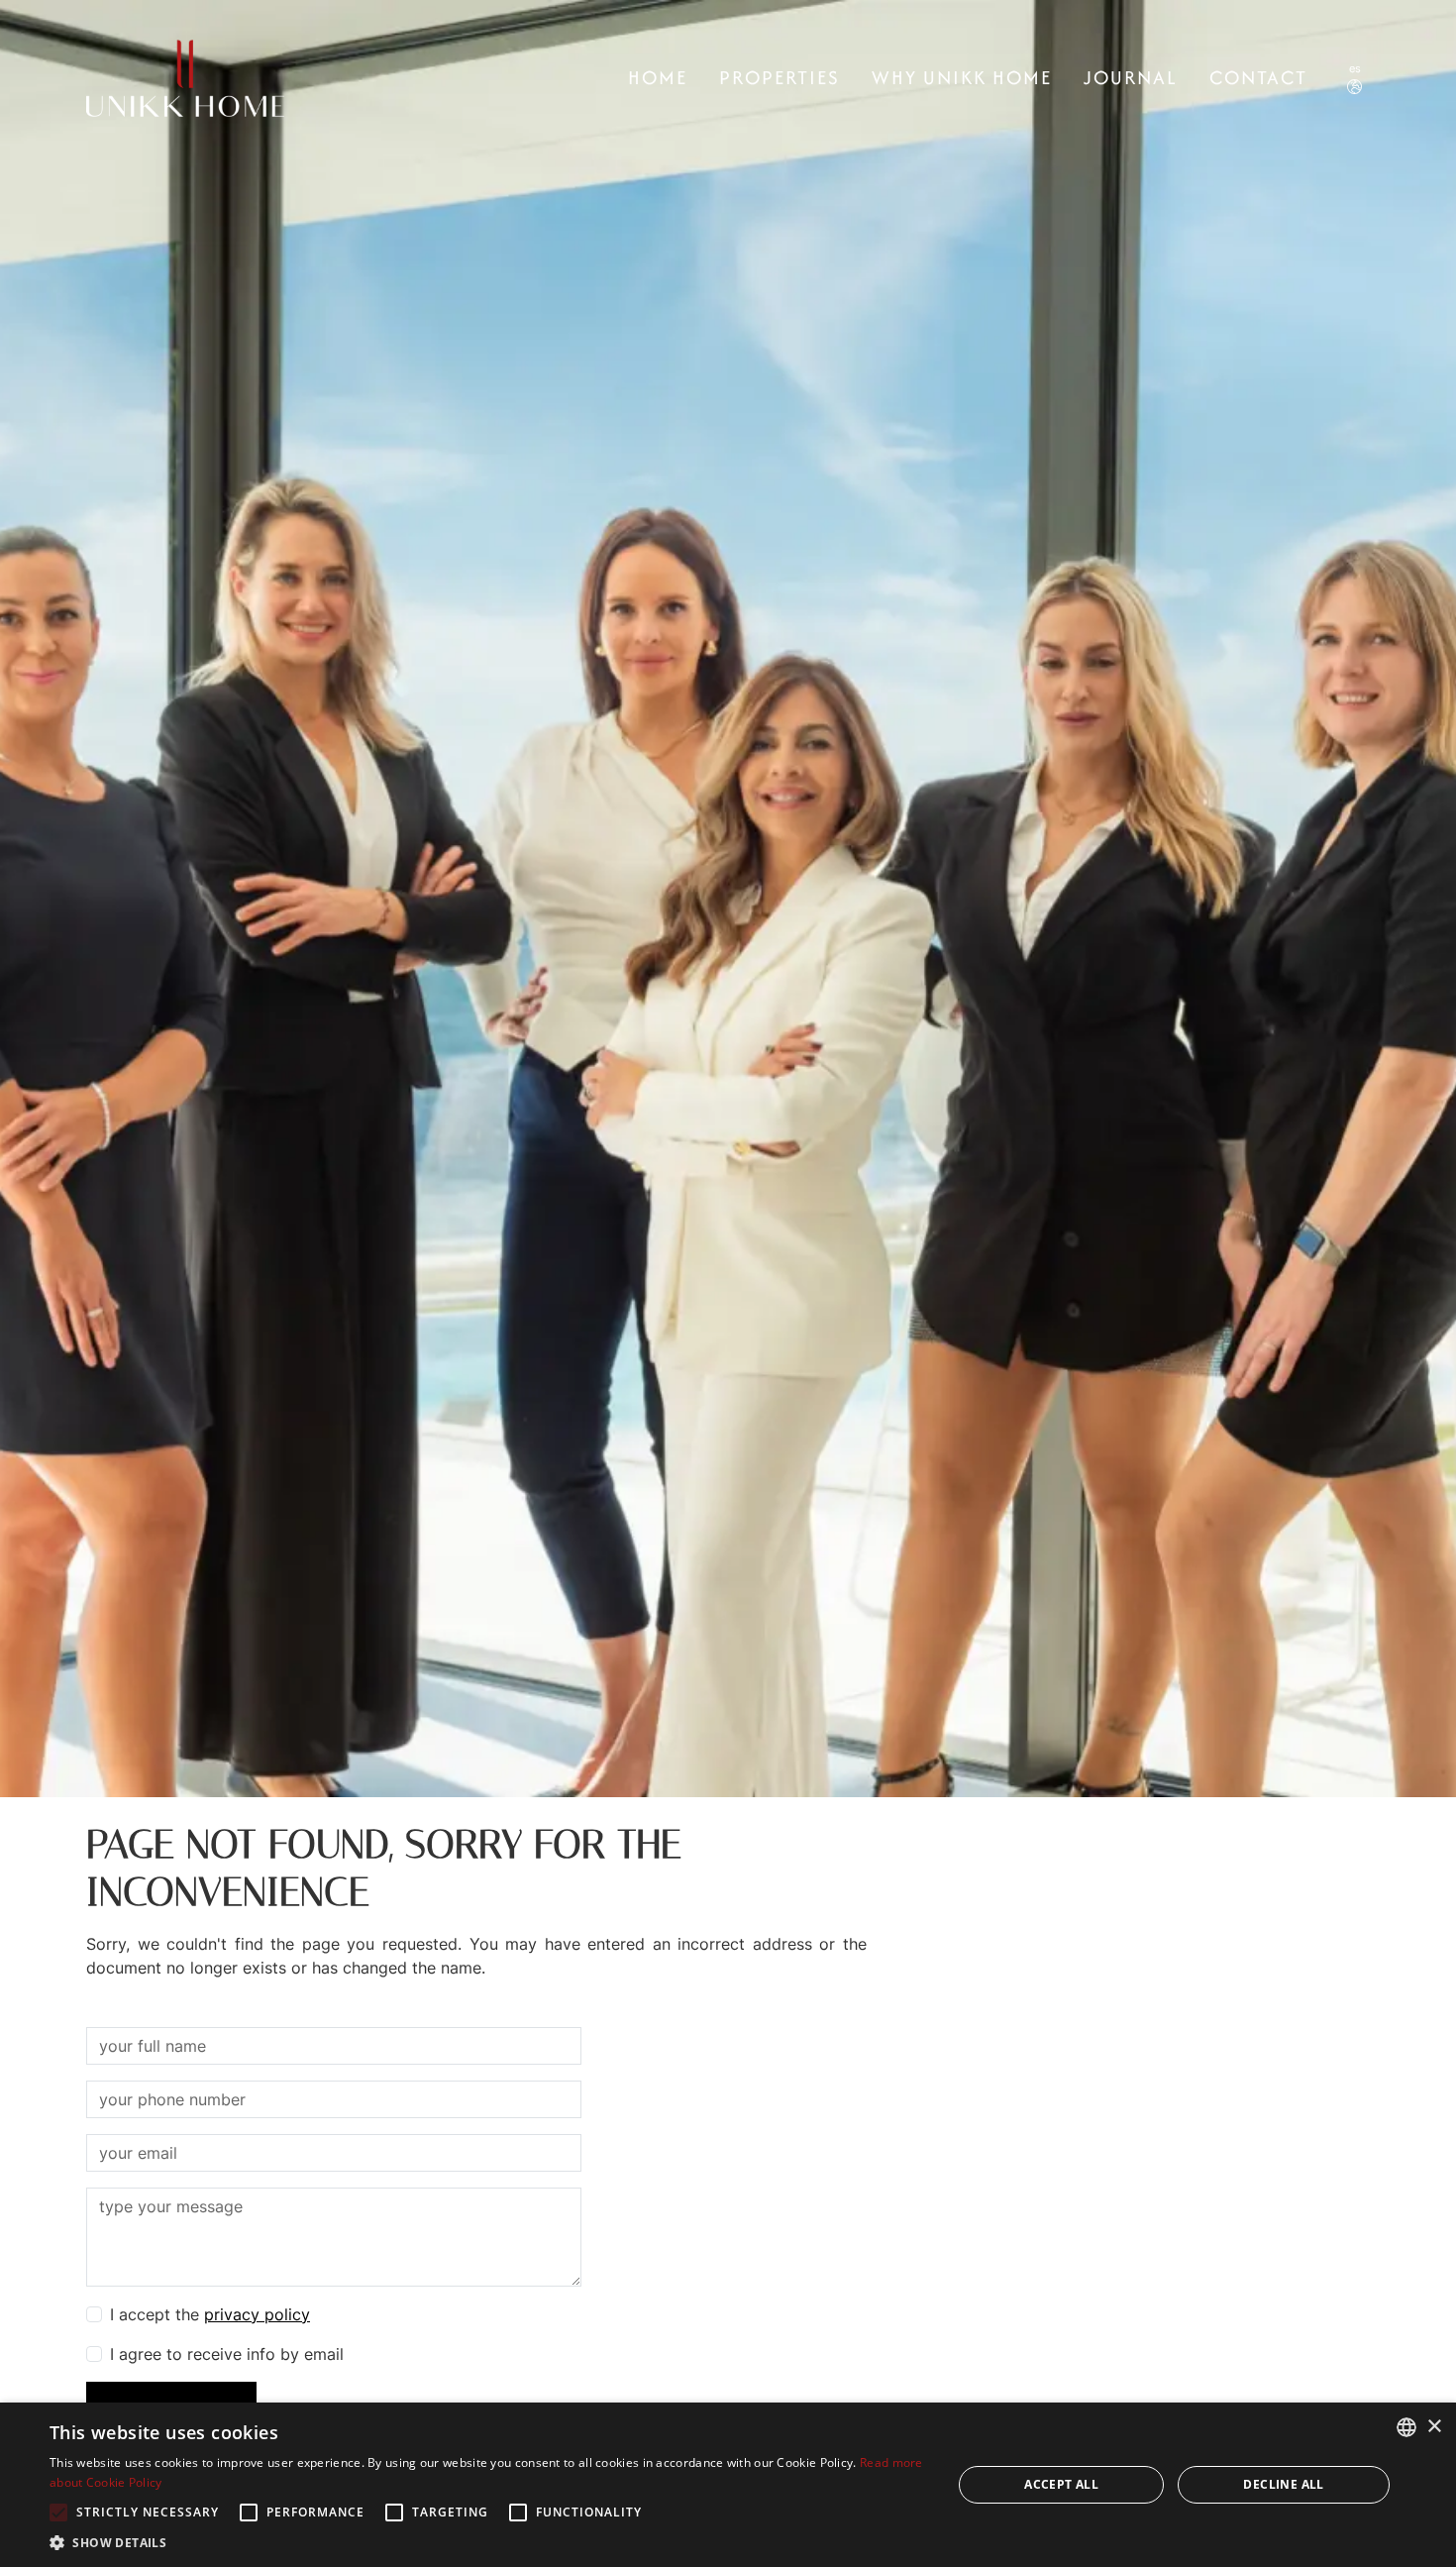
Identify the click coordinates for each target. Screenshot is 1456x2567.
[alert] (728, 2485)
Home (658, 77)
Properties (780, 77)
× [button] (1434, 2427)
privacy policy (257, 2314)
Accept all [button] (1061, 2484)
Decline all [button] (1283, 2484)
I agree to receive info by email (227, 2354)
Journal (1131, 77)
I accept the (210, 2314)
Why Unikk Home (962, 77)
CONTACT (1258, 77)
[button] (487, 2542)
